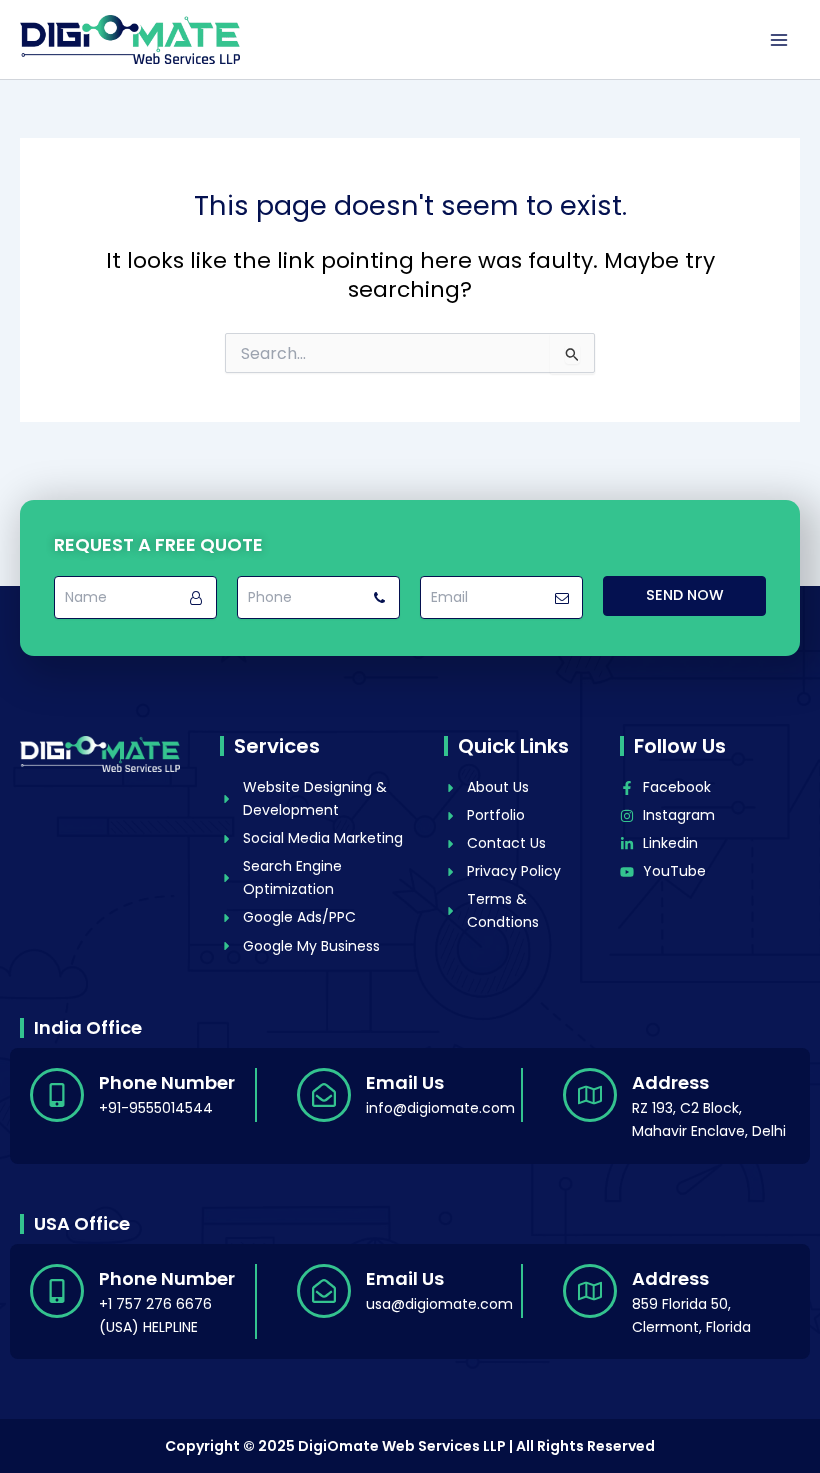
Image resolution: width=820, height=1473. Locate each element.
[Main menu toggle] (779, 40)
